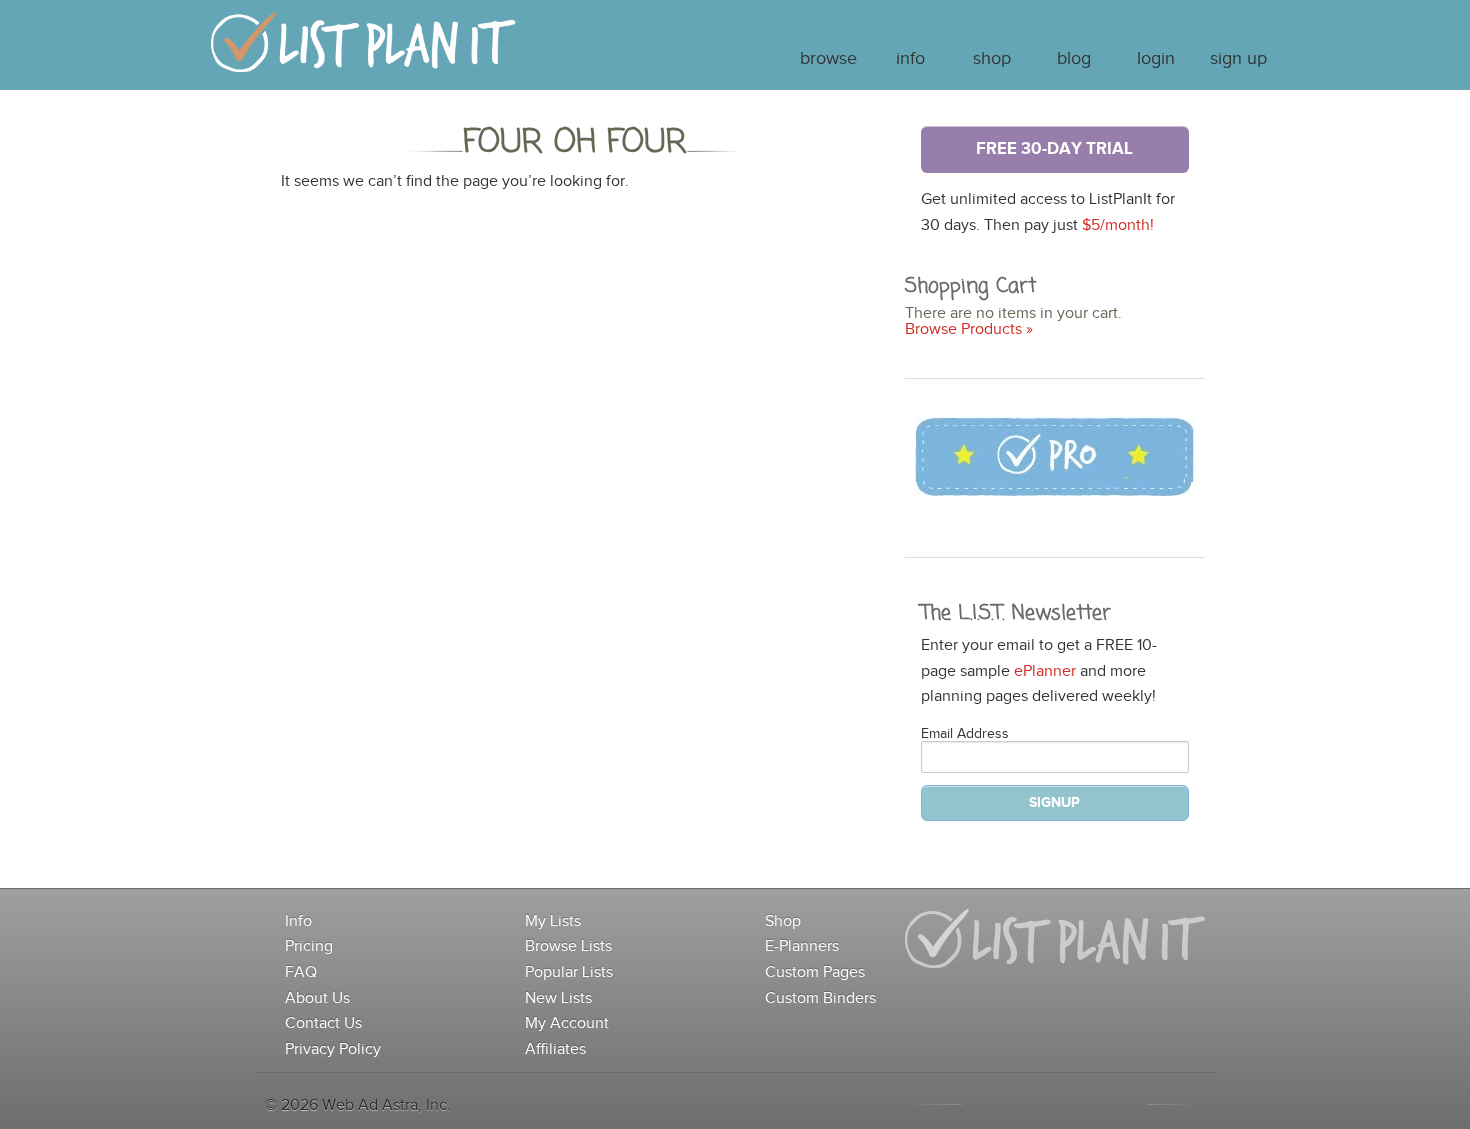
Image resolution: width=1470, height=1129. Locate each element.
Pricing (309, 946)
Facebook (1031, 1104)
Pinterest (1111, 1104)
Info (910, 59)
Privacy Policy (333, 1049)
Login (1156, 59)
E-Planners (802, 946)
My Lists (553, 921)
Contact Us (323, 1023)
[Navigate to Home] (363, 51)
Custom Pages (815, 972)
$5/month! (1118, 225)
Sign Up (1238, 59)
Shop (992, 59)
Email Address (965, 734)
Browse (828, 59)
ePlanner (1045, 671)
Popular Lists (569, 972)
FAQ (301, 972)
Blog (1074, 59)
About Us (317, 998)
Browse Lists (568, 946)
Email (991, 1104)
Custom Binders (820, 998)
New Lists (558, 998)
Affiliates (555, 1049)
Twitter (1071, 1104)
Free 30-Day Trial (1054, 149)
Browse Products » (969, 329)
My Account (567, 1023)
